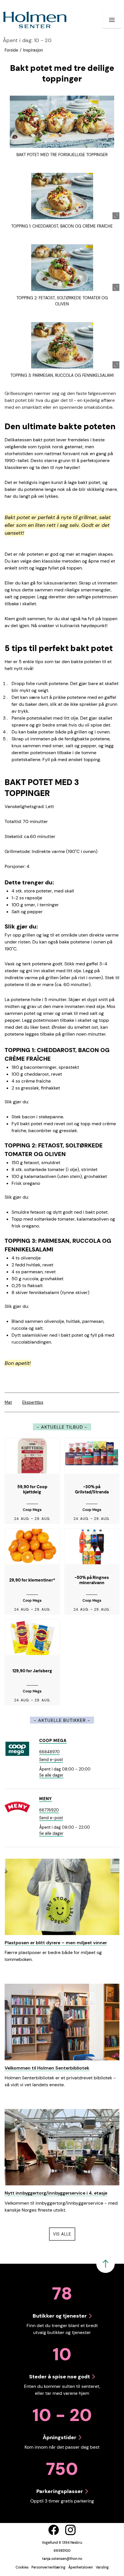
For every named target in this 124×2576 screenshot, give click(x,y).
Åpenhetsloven (81, 2567)
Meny (46, 1799)
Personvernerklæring (48, 2567)
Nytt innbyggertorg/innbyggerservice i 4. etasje (56, 2193)
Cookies (22, 2567)
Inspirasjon (33, 50)
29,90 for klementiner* (32, 1580)
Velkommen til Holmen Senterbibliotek (47, 2068)
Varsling (102, 2567)
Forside (11, 50)
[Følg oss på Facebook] (54, 2530)
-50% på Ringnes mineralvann (92, 1580)
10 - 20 (27, 40)
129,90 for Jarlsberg (32, 1671)
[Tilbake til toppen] (106, 2264)
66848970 (49, 1752)
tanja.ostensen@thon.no (62, 2559)
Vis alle (64, 2234)
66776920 (49, 1810)
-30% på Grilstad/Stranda (92, 1490)
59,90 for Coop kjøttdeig (32, 1490)
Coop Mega (53, 1741)
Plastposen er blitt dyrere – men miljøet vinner (56, 1943)
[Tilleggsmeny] (112, 20)
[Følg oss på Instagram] (70, 2530)
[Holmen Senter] (35, 20)
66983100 (62, 2551)
